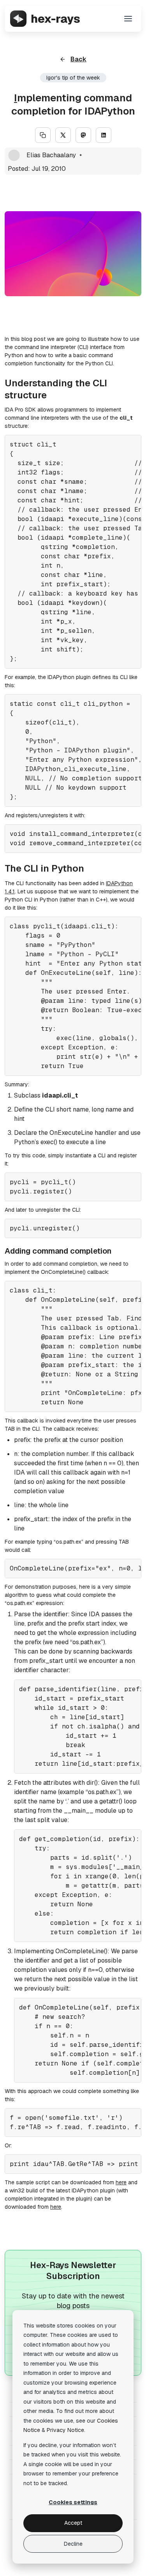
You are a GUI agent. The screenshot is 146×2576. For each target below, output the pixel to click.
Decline (73, 2544)
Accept (73, 2523)
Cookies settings (73, 2502)
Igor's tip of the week (73, 78)
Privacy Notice (65, 2430)
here (121, 2182)
